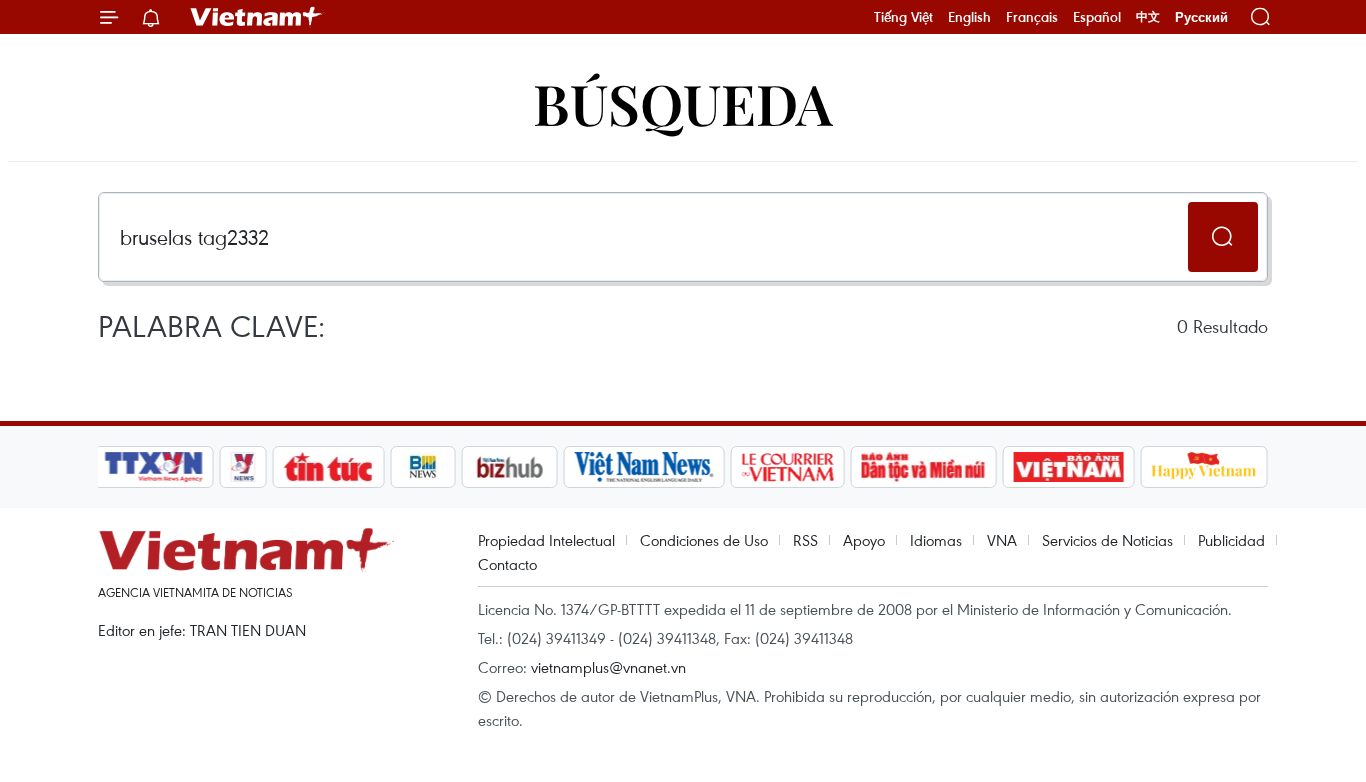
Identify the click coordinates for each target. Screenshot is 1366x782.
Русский (1201, 17)
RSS (805, 540)
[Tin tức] (329, 467)
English (969, 17)
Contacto (507, 564)
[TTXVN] (154, 467)
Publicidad (1231, 540)
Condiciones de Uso (704, 540)
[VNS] (643, 467)
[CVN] (787, 467)
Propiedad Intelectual (546, 540)
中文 (1148, 17)
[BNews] (423, 467)
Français (1032, 17)
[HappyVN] (1204, 467)
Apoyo (864, 540)
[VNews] (243, 467)
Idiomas (936, 540)
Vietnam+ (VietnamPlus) (257, 17)
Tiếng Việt (903, 17)
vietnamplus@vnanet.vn (608, 667)
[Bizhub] (509, 467)
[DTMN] (923, 467)
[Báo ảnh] (1068, 467)
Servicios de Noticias (1107, 540)
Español (1097, 17)
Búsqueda (683, 102)
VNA (1002, 540)
